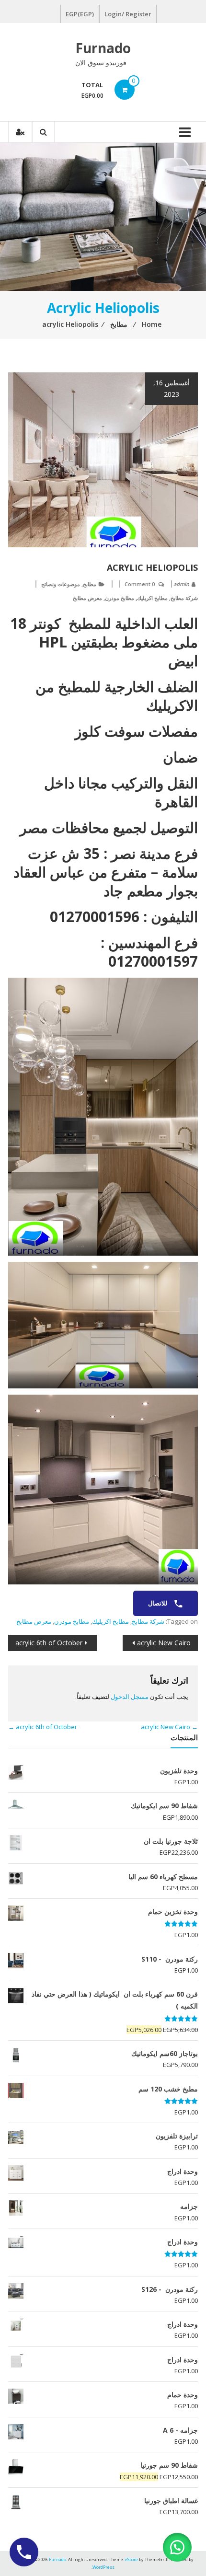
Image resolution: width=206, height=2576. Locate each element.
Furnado (103, 48)
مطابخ (90, 584)
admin (181, 584)
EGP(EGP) (80, 14)
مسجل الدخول (130, 1697)
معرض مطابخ (87, 598)
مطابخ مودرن (120, 598)
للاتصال (158, 1603)
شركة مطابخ (184, 598)
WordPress (103, 2567)
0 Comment (140, 584)
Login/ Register (128, 14)
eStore (132, 2559)
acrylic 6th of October (49, 1643)
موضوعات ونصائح (61, 584)
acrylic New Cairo (164, 1643)
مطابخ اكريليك (152, 598)
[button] (177, 2547)
